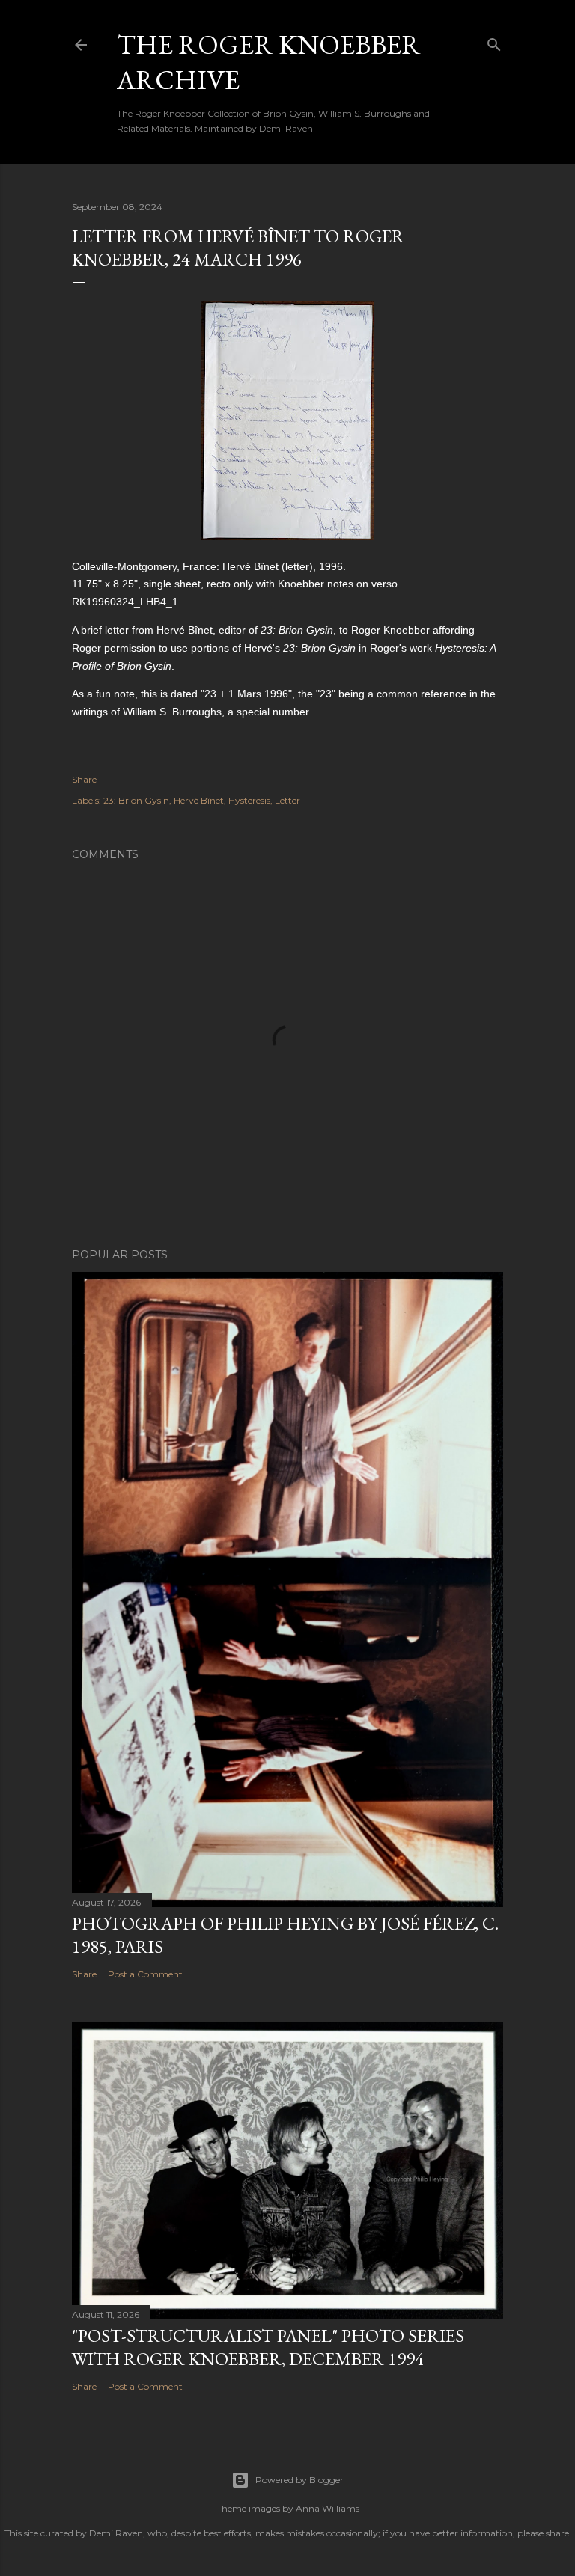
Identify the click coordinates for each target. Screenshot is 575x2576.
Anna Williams (328, 2508)
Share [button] (84, 779)
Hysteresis (249, 800)
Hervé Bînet (199, 800)
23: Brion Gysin (136, 800)
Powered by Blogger (299, 2480)
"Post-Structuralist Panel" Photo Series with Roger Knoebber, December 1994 (268, 2347)
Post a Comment (145, 1974)
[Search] (494, 42)
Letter (287, 800)
